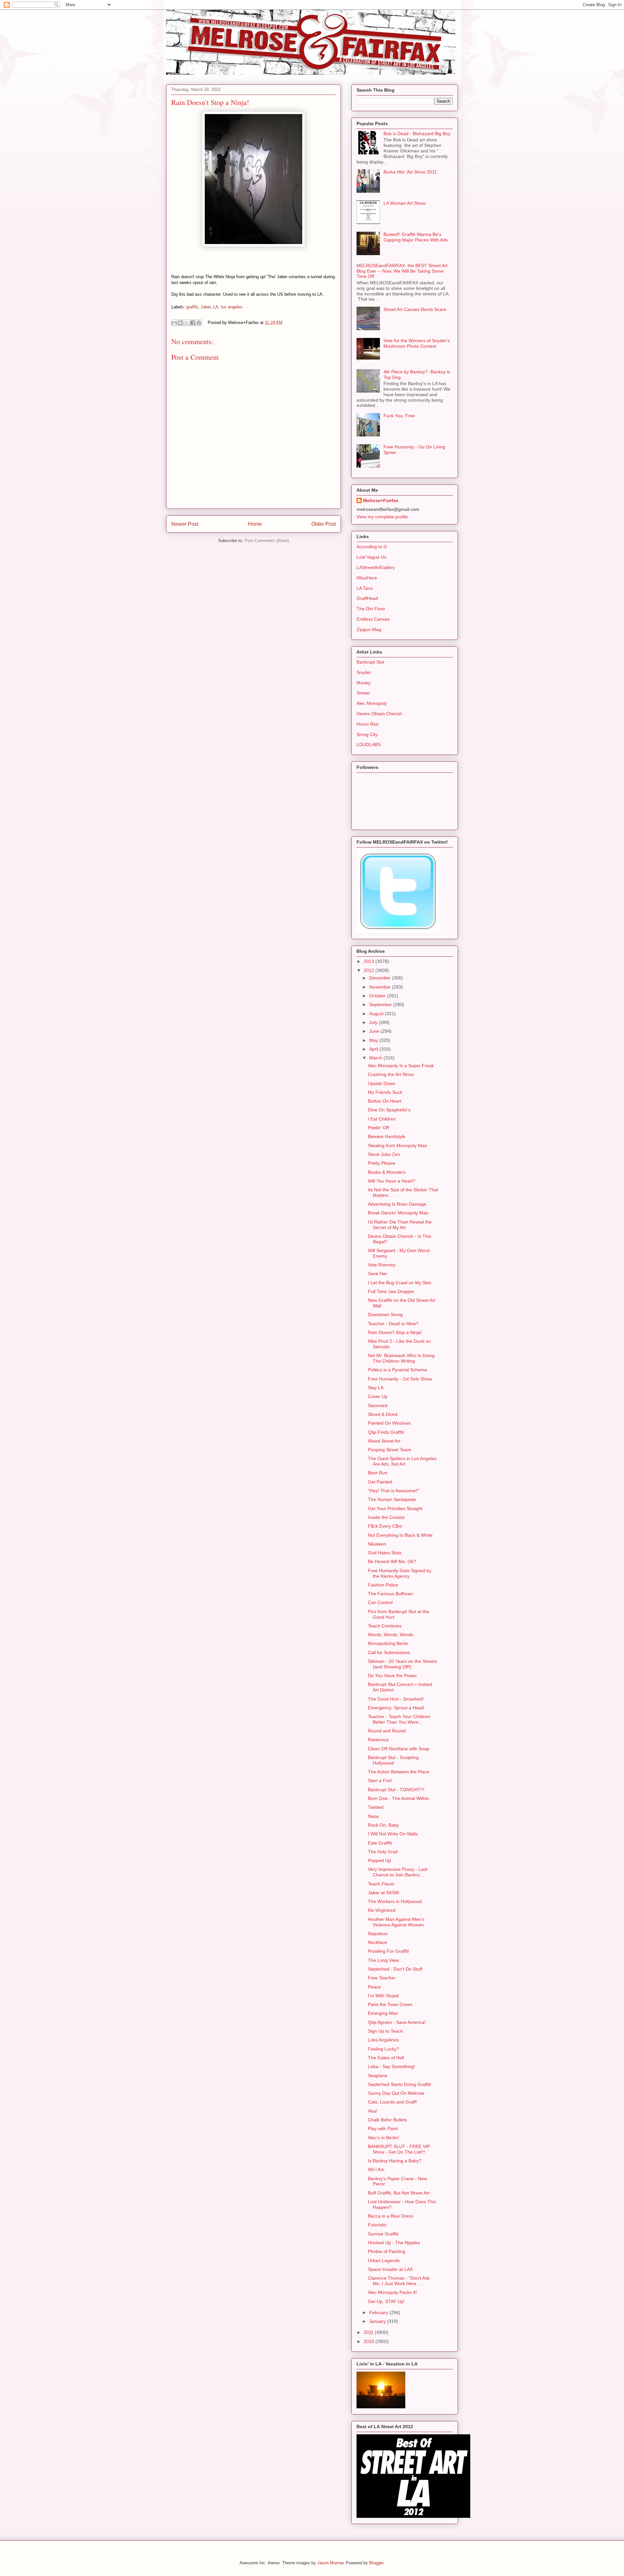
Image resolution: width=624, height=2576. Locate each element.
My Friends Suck (385, 1092)
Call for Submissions (389, 1652)
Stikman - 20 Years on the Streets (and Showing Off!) (403, 1664)
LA (216, 307)
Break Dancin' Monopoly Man (398, 1213)
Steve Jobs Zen (384, 1154)
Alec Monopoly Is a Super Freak (401, 1066)
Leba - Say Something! (391, 2066)
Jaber (206, 307)
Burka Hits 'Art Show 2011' (411, 172)
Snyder (364, 672)
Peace (374, 1987)
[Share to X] (187, 323)
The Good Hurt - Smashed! (396, 1699)
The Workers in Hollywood (395, 1901)
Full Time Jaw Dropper (391, 1291)
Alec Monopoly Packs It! (392, 2292)
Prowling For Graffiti (388, 1951)
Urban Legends (384, 2260)
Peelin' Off (378, 1128)
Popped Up (379, 1860)
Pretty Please (382, 1163)
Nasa (373, 1816)
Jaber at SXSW (383, 1893)
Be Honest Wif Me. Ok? (392, 1561)
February (379, 2312)
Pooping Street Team (390, 1450)
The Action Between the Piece (399, 1772)
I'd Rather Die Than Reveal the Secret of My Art (400, 1225)
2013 (370, 961)
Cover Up (378, 1396)
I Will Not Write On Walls (393, 1834)
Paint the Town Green (390, 2004)
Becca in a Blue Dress (390, 2216)
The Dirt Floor (371, 609)
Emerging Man (383, 2013)
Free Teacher (382, 1978)
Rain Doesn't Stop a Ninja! (395, 1332)
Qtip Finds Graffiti (386, 1432)
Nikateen (377, 1544)
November (381, 987)
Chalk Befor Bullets (387, 2120)
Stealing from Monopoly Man (397, 1146)
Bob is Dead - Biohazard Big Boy (417, 134)
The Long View (383, 1960)
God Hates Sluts (385, 1553)
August (377, 1014)
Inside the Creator (386, 1517)
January (378, 2321)
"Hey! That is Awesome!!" (394, 1491)
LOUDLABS (369, 744)
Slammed (378, 1405)
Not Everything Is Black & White (400, 1535)
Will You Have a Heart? (392, 1181)
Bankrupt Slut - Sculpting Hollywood (393, 1760)
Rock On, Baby (383, 1825)
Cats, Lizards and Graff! (392, 2102)
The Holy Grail (383, 1852)
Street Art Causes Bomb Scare (415, 309)
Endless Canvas (373, 619)
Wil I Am (376, 2169)
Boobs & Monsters (387, 1172)
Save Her (377, 1274)
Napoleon (378, 1934)
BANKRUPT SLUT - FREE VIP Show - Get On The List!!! (399, 2149)
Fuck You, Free (399, 416)
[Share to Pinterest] (199, 323)
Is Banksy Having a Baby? (395, 2161)
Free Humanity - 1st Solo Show (400, 1379)
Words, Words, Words (390, 1635)
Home (255, 524)
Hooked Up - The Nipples (394, 2243)
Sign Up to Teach (385, 2031)
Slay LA (376, 1388)
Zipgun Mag (369, 629)
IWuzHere (367, 578)
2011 (369, 2332)
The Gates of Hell (386, 2058)
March (376, 1058)
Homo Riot (367, 724)
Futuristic (377, 2225)
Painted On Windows (389, 1423)
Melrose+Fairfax (381, 500)
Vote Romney (382, 1265)
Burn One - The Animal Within (398, 1798)
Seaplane (378, 2076)
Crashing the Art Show (391, 1074)
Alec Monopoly (372, 703)
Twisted (376, 1807)
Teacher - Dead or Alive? (393, 1324)
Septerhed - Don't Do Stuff (395, 1969)
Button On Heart (385, 1101)
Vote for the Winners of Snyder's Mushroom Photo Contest (417, 343)
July (374, 1022)
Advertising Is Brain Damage (397, 1204)
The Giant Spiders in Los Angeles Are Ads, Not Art (402, 1461)
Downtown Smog (385, 1314)
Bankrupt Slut (370, 662)
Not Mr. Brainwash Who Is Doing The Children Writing (401, 1358)
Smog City (367, 734)
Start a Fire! (380, 1780)
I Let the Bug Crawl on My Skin (400, 1283)
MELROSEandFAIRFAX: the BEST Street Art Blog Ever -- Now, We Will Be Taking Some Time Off (402, 271)
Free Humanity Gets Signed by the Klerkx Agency (400, 1573)
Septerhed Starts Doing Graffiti (399, 2084)
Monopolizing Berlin (388, 1643)
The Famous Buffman (390, 1594)
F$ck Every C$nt (385, 1526)
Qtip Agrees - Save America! (397, 2022)
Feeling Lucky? (383, 2049)
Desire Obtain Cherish (379, 714)
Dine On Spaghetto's (389, 1110)
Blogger (376, 2563)
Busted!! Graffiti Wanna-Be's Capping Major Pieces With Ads (416, 237)
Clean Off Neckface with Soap (399, 1749)
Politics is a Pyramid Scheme (397, 1370)
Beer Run (378, 1473)
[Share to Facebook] (193, 323)
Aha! (373, 2111)
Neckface (377, 1942)
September (381, 1004)
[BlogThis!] (180, 323)
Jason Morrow (330, 2563)
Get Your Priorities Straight (395, 1508)
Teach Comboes (385, 1626)
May (374, 1040)
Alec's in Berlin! (383, 2138)
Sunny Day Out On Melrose (396, 2093)
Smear (363, 693)
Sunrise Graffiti (383, 2234)
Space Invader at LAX (390, 2269)
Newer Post (185, 524)
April (374, 1049)
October (378, 996)
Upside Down (382, 1083)
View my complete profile (382, 517)
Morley (364, 683)
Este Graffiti (380, 1843)
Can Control (380, 1602)
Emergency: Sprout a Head (396, 1708)
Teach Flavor (381, 1884)
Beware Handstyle (387, 1136)
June (375, 1031)
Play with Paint (383, 2129)
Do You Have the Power (392, 1676)
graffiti (192, 307)
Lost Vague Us (371, 557)
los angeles (232, 307)
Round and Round (387, 1731)
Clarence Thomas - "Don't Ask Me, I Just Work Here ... (399, 2281)
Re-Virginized (382, 1910)
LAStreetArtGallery (376, 567)
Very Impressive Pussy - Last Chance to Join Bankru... (398, 1872)
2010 (370, 2341)
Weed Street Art (384, 1441)
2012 (370, 970)
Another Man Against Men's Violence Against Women (396, 1922)
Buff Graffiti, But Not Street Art (399, 2193)
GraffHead (367, 598)
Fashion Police (383, 1585)
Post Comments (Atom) (267, 541)
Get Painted (380, 1482)
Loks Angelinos (383, 2040)
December (381, 978)
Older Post (324, 524)
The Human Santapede (392, 1499)
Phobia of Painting (387, 2251)
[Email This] (174, 323)
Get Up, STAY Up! (386, 2301)
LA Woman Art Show (404, 203)
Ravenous (378, 1740)
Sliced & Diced (383, 1414)
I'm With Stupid (383, 1996)
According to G (372, 547)
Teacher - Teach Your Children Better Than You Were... (399, 1719)
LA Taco (365, 588)
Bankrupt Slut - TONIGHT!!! (396, 1790)
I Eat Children (382, 1119)
